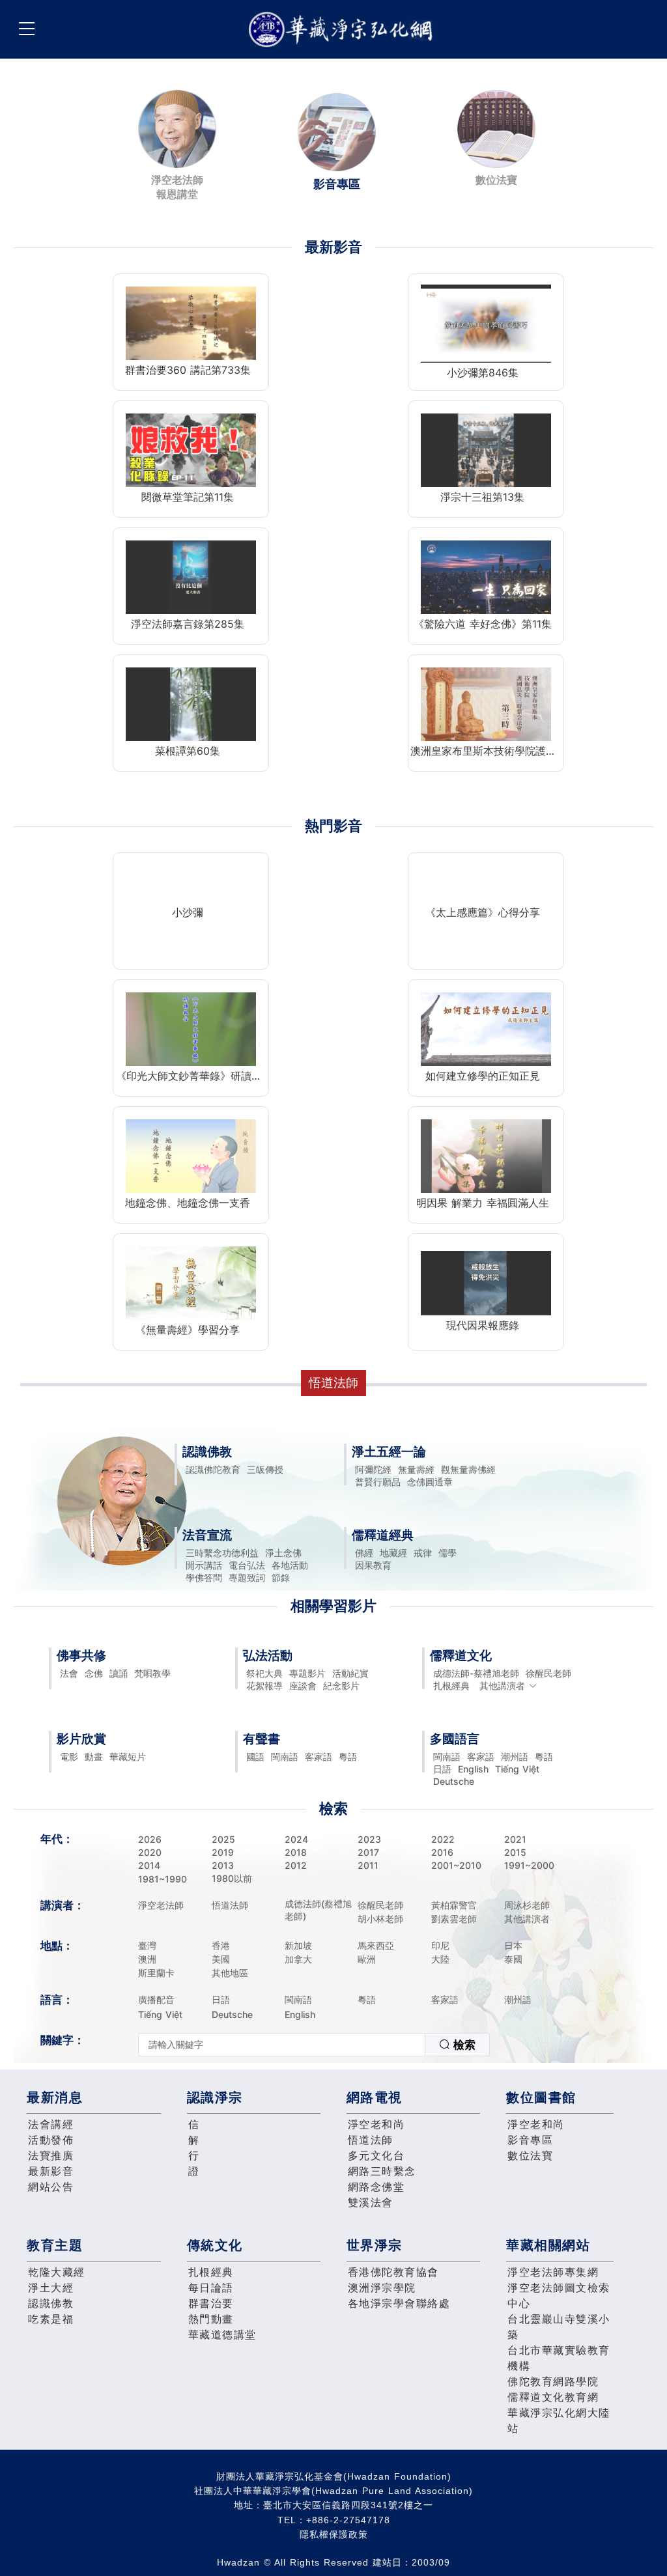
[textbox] (282, 2045)
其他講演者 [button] (502, 1686)
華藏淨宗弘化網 (343, 30)
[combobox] (314, 2045)
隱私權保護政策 (334, 2534)
